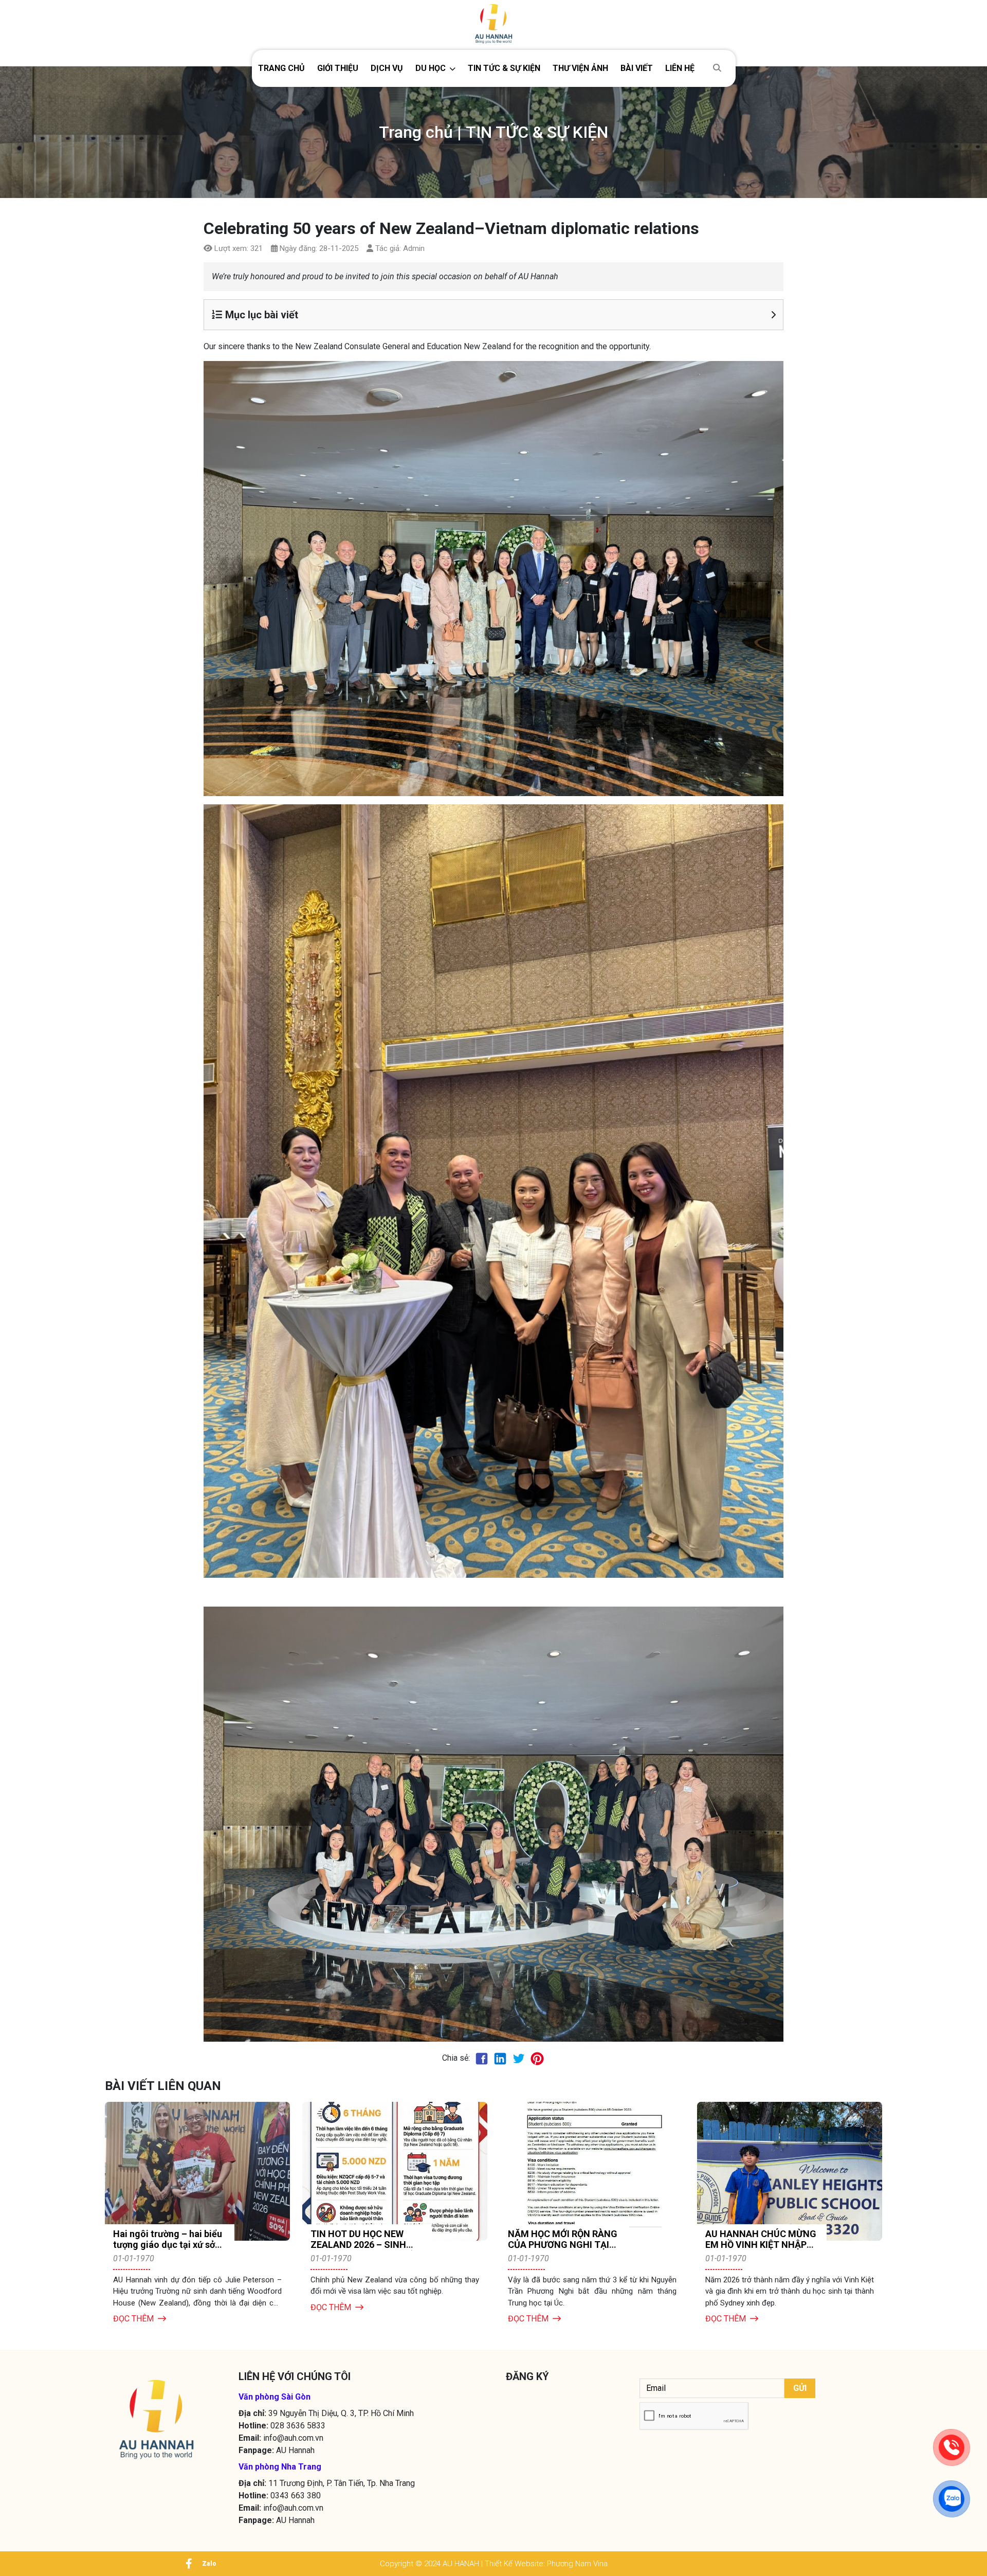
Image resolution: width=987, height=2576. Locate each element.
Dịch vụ (387, 68)
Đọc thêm (133, 2319)
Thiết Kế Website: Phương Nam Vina (546, 2564)
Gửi (800, 2388)
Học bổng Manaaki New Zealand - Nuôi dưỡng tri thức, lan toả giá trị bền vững (757, 2250)
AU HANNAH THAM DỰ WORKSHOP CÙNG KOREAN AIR (556, 2245)
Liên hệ (680, 68)
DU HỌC (431, 68)
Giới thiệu (338, 68)
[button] (435, 68)
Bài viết (637, 68)
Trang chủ (281, 68)
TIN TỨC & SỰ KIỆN (504, 68)
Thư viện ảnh (580, 68)
